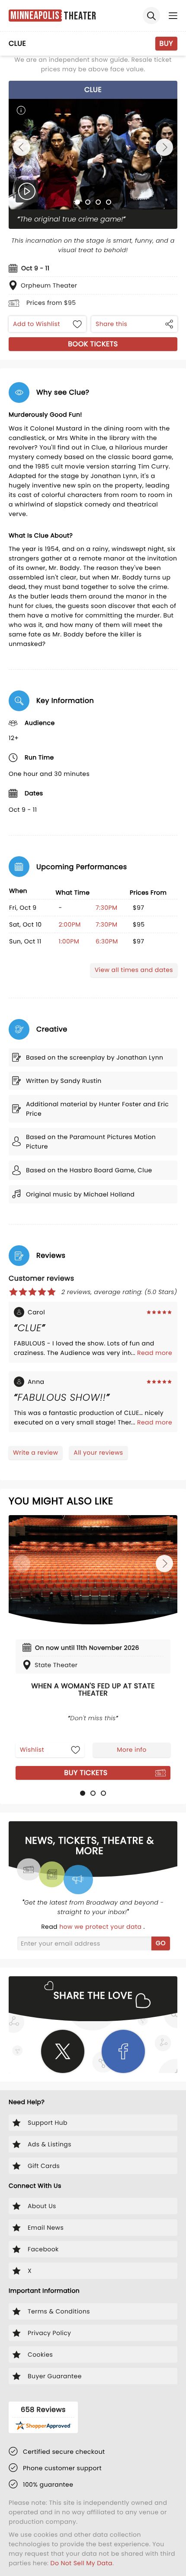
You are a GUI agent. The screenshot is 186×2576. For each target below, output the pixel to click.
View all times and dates (134, 970)
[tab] (77, 202)
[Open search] (151, 16)
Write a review (35, 1453)
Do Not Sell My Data (82, 2563)
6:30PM (107, 941)
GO (161, 1943)
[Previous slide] (22, 147)
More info (131, 1750)
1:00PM (69, 941)
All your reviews (98, 1453)
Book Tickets (93, 344)
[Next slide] (164, 147)
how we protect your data (101, 1927)
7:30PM (106, 908)
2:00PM (69, 924)
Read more (155, 1353)
